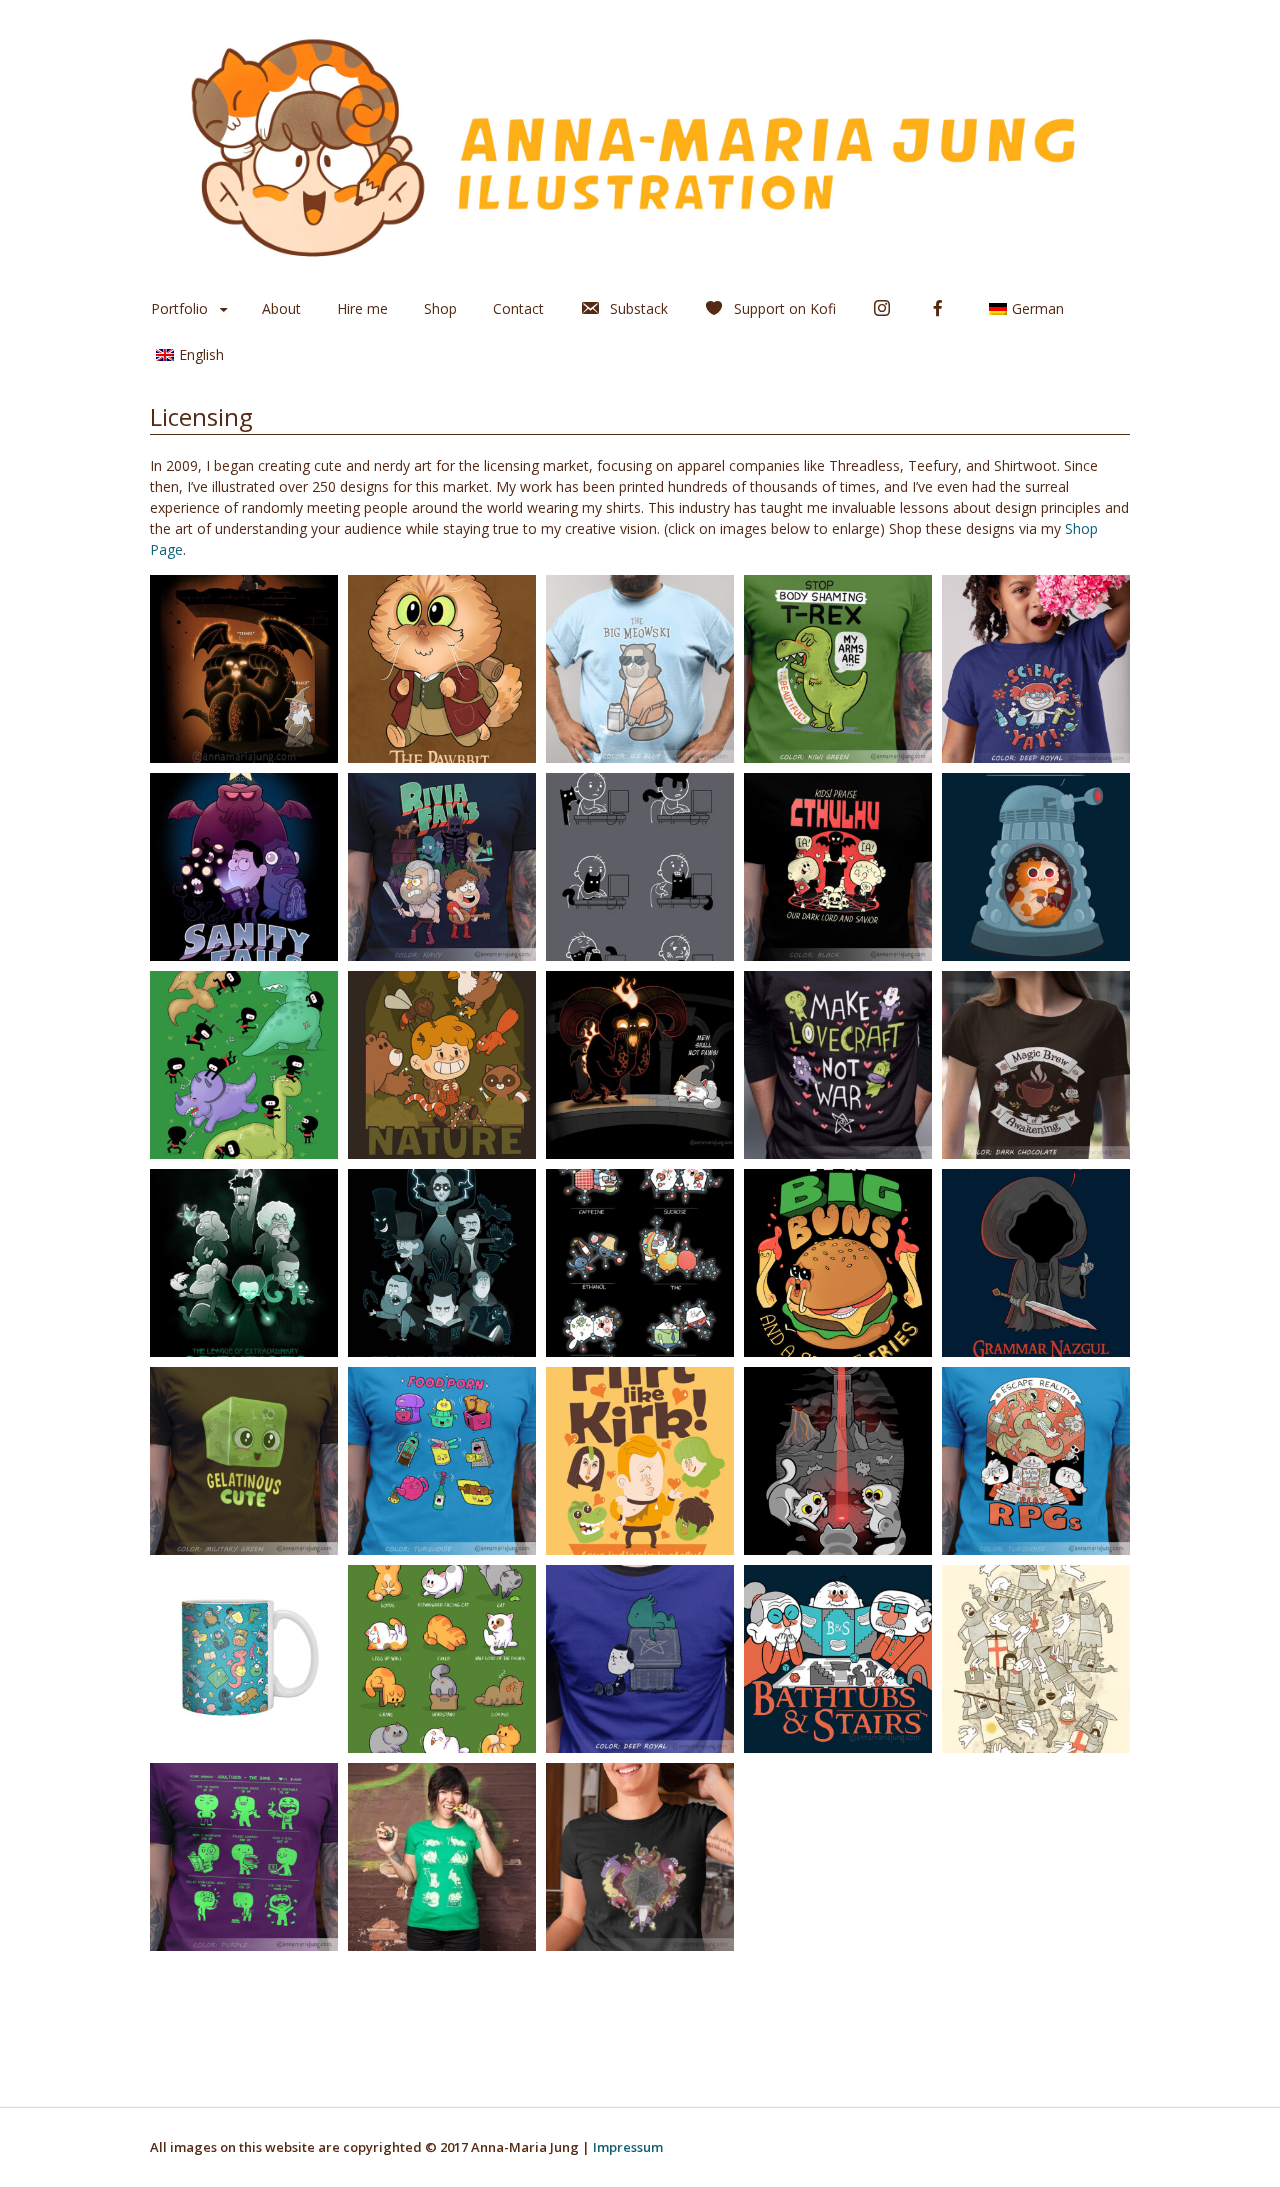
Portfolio (179, 308)
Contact (518, 308)
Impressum (628, 2147)
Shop (440, 308)
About (281, 308)
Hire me (362, 308)
